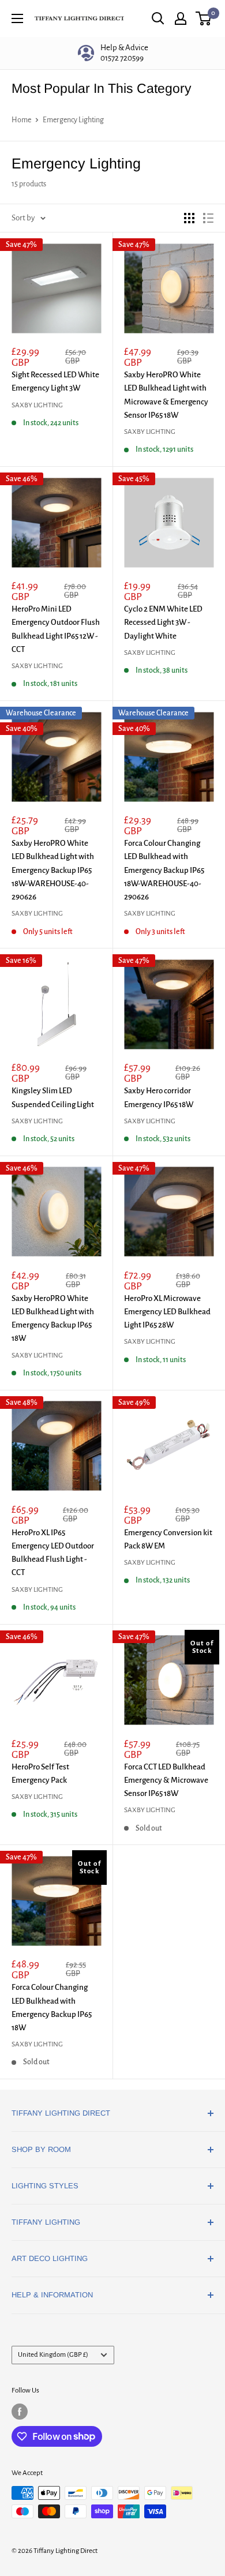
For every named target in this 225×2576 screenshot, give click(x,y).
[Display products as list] (208, 218)
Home (21, 120)
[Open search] (158, 18)
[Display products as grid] (189, 218)
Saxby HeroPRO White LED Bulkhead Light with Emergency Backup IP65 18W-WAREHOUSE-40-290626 (53, 870)
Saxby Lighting (37, 405)
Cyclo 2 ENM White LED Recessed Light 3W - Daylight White (163, 623)
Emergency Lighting (73, 120)
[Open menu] (17, 18)
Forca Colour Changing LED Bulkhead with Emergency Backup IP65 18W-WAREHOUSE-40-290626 (164, 870)
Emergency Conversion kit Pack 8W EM (168, 1539)
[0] (204, 18)
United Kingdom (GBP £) (53, 2355)
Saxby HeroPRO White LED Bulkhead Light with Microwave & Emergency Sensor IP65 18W (166, 395)
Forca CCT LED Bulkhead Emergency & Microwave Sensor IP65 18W (166, 1780)
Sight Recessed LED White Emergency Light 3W (55, 381)
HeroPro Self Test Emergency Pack (40, 1773)
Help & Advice (124, 53)
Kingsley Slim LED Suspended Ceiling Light (53, 1097)
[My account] (181, 18)
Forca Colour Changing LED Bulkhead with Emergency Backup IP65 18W (52, 2007)
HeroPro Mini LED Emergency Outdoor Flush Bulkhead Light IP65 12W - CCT (56, 629)
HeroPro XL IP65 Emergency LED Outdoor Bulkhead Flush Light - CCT (53, 1553)
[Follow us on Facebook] (20, 2412)
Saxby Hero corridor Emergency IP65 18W (159, 1097)
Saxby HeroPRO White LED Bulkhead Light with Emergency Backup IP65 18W (53, 1319)
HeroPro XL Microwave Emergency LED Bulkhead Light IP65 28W (167, 1312)
